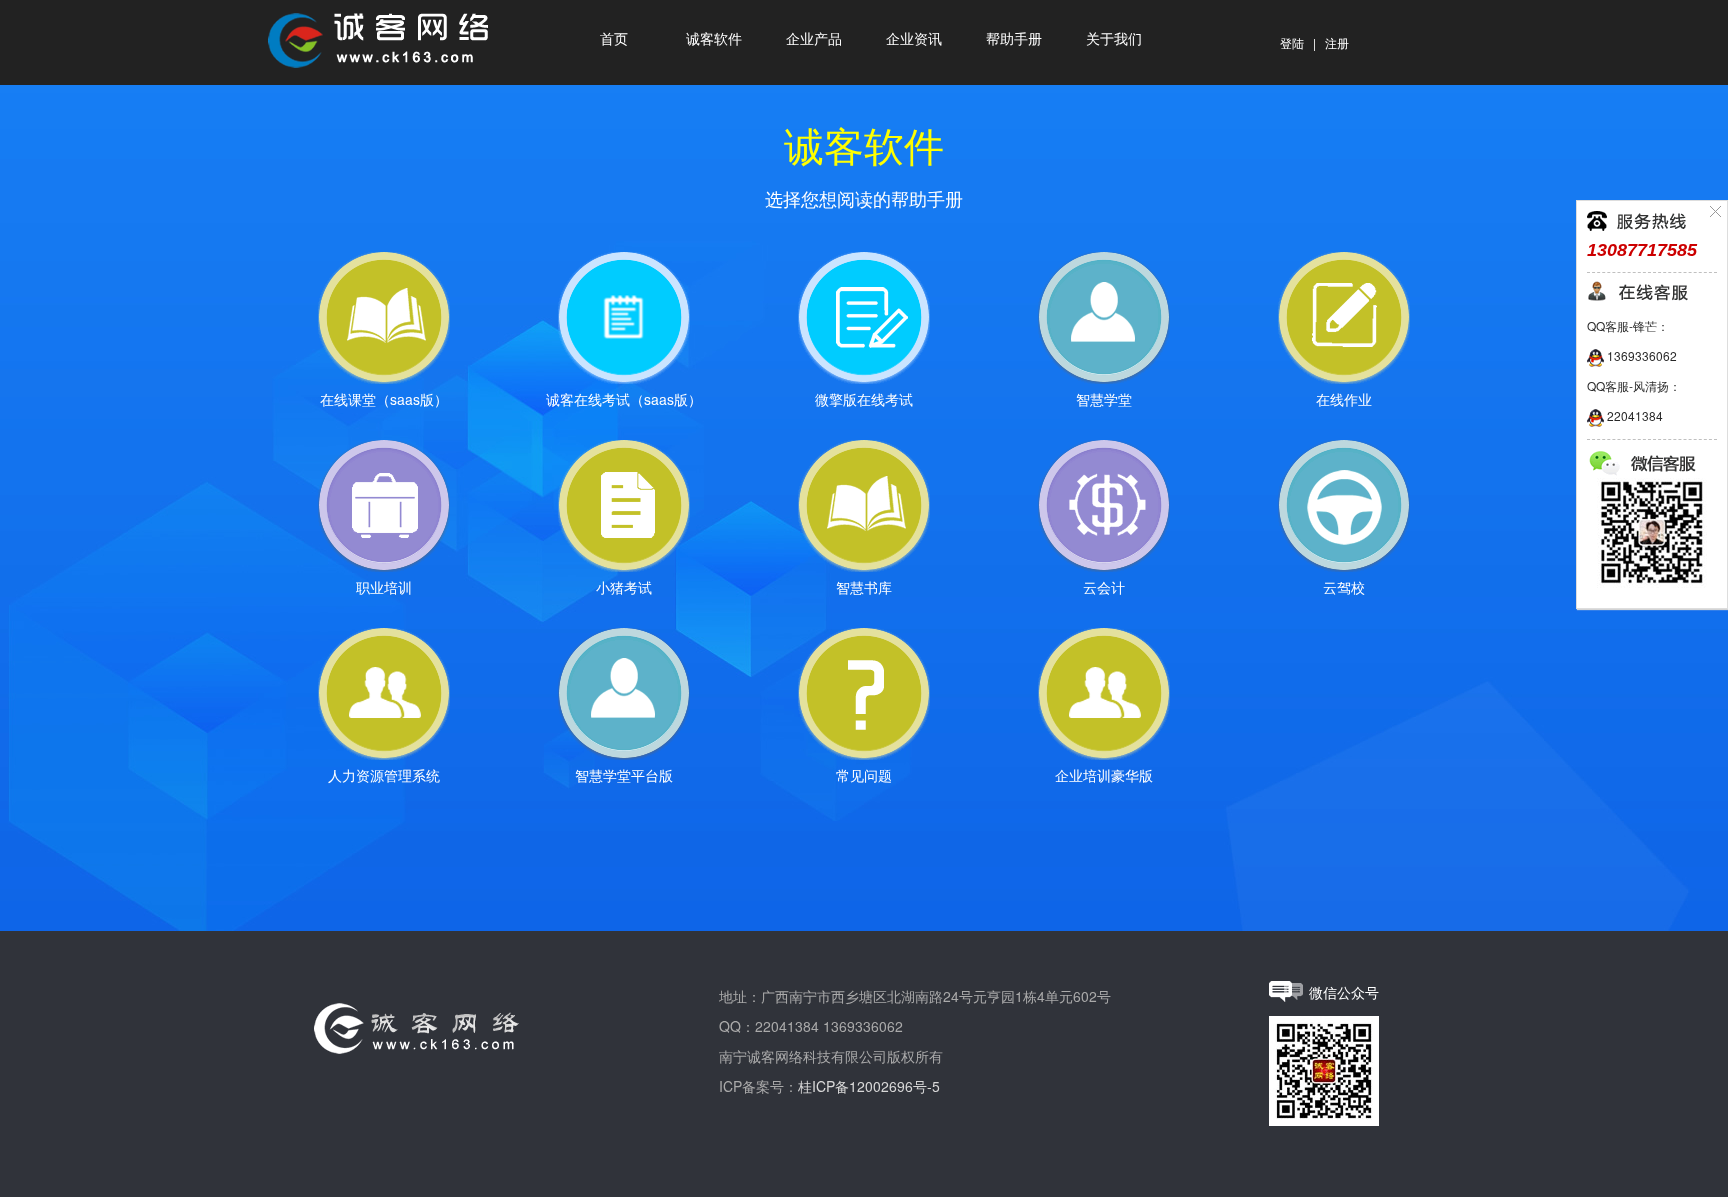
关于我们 (1114, 39)
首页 (614, 39)
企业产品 (814, 39)
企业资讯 (914, 39)
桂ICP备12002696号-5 (869, 1086)
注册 (1337, 42)
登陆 (1292, 42)
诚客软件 (714, 39)
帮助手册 (1014, 39)
